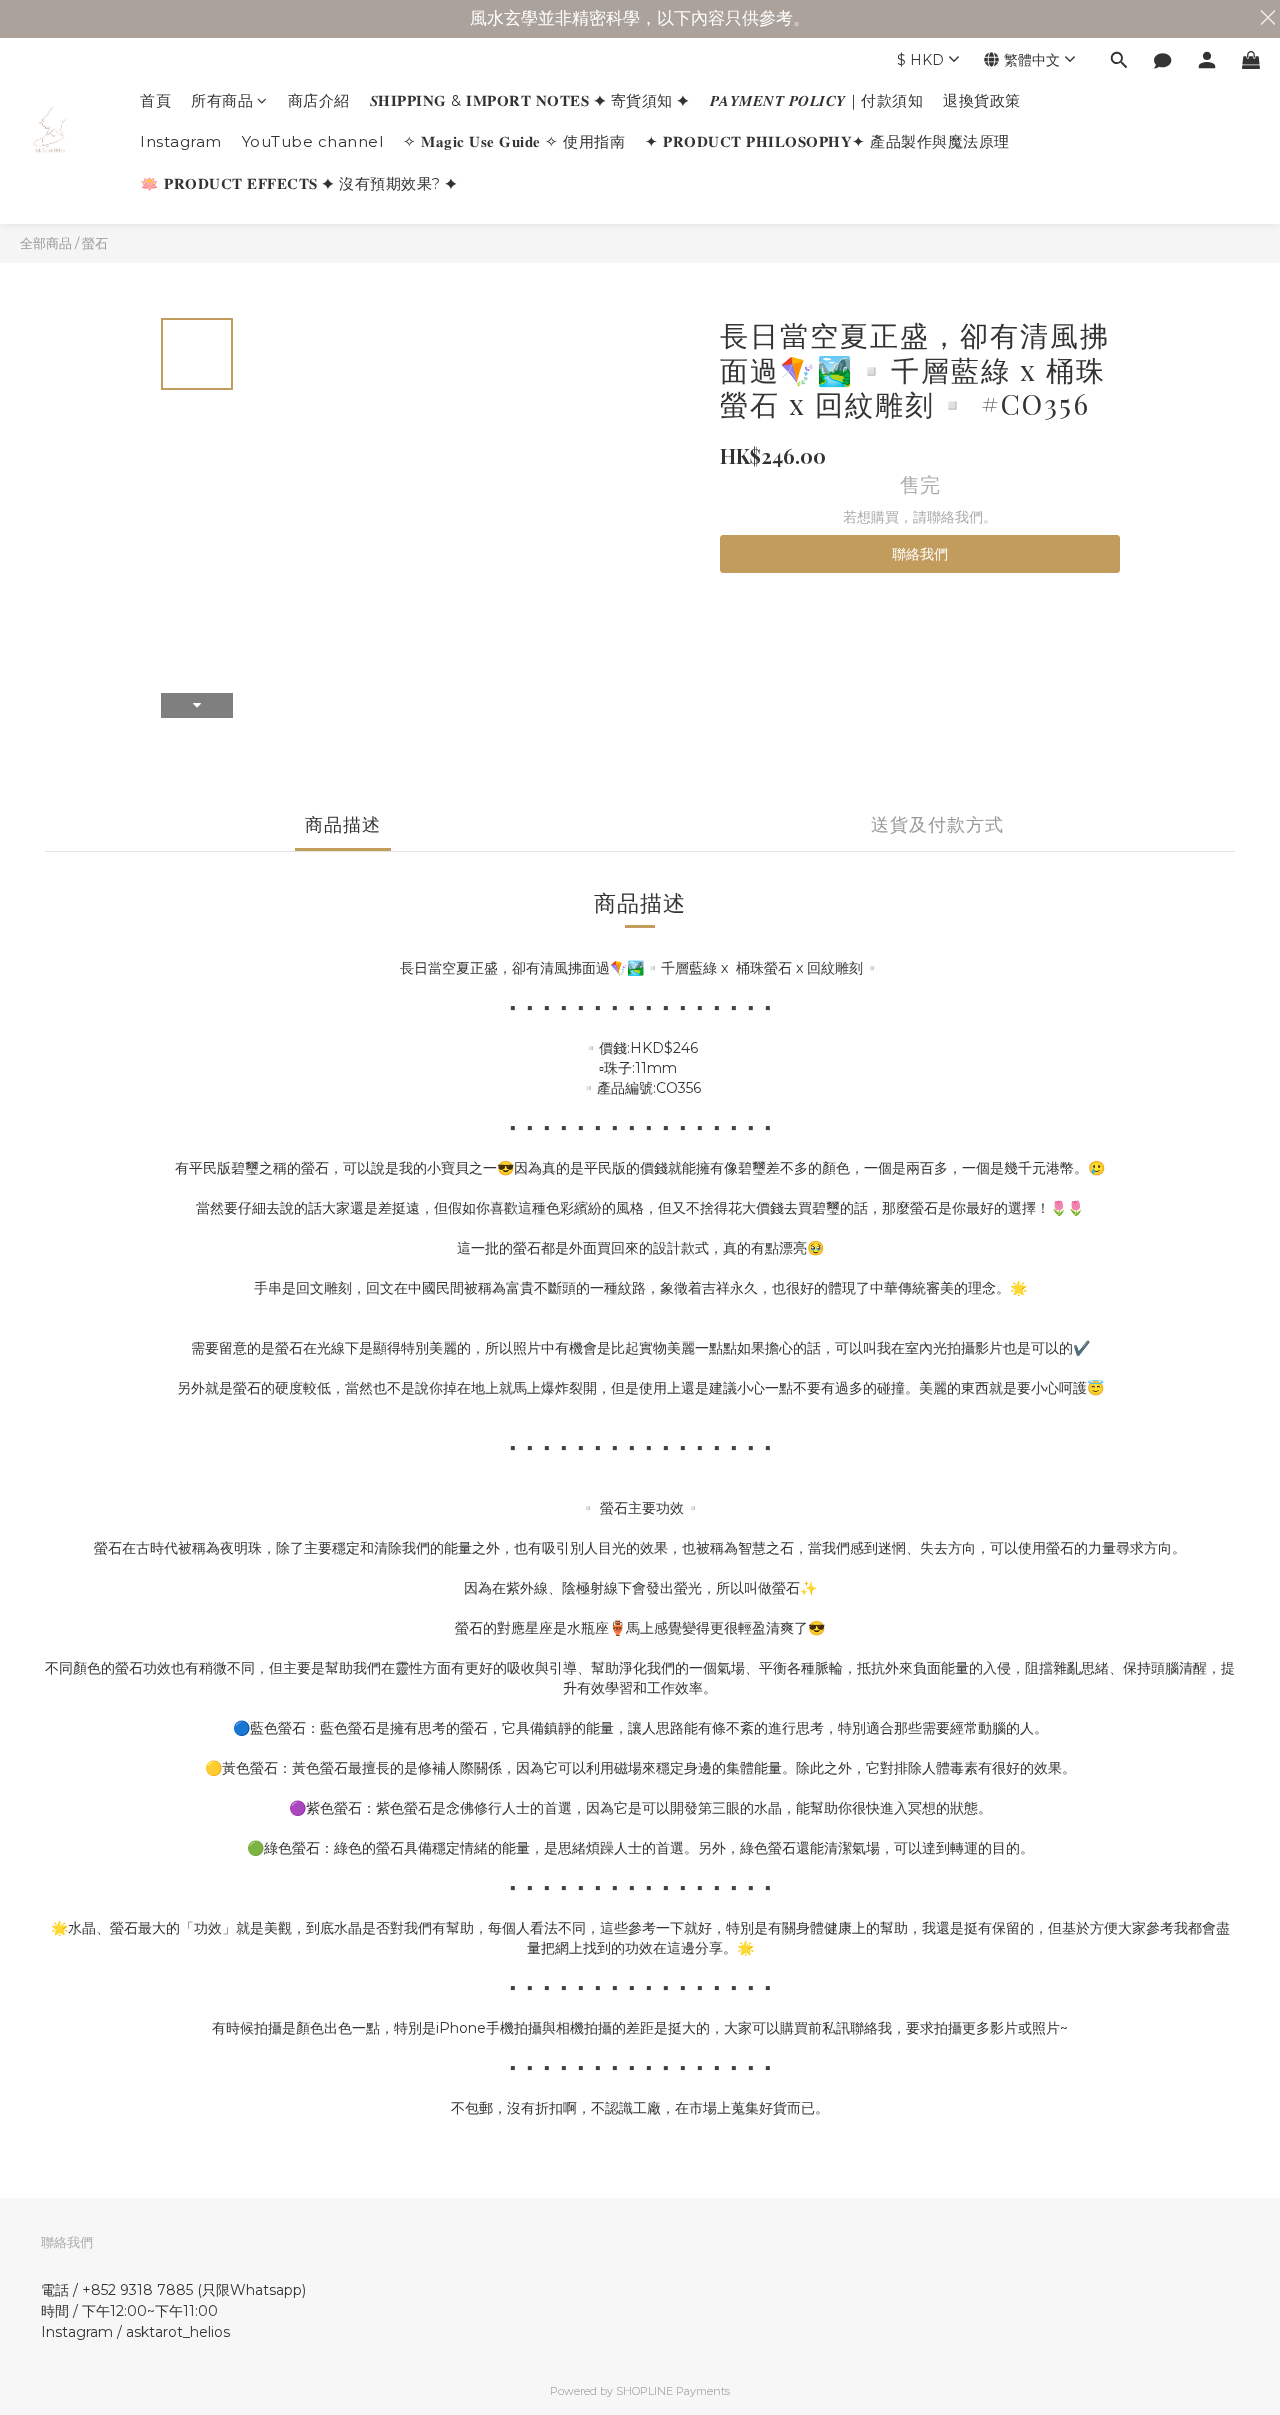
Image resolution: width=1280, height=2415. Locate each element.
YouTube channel (313, 141)
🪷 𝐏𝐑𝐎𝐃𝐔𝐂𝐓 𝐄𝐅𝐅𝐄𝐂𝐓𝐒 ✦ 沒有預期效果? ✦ (299, 183)
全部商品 (46, 243)
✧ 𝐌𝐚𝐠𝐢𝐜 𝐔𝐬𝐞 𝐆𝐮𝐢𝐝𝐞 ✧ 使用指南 (514, 141)
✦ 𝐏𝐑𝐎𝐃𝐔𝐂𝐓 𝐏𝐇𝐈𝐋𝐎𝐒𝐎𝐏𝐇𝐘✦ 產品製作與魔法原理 (827, 141)
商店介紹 (319, 100)
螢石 (95, 243)
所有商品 (222, 100)
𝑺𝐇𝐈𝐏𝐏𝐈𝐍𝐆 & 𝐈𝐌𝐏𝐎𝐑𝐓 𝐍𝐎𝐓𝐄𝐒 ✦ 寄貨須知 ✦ (530, 100)
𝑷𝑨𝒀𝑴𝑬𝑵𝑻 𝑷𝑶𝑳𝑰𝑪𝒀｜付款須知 (817, 100)
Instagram (181, 141)
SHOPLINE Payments (673, 2391)
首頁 (155, 100)
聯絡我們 (920, 554)
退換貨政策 (982, 100)
